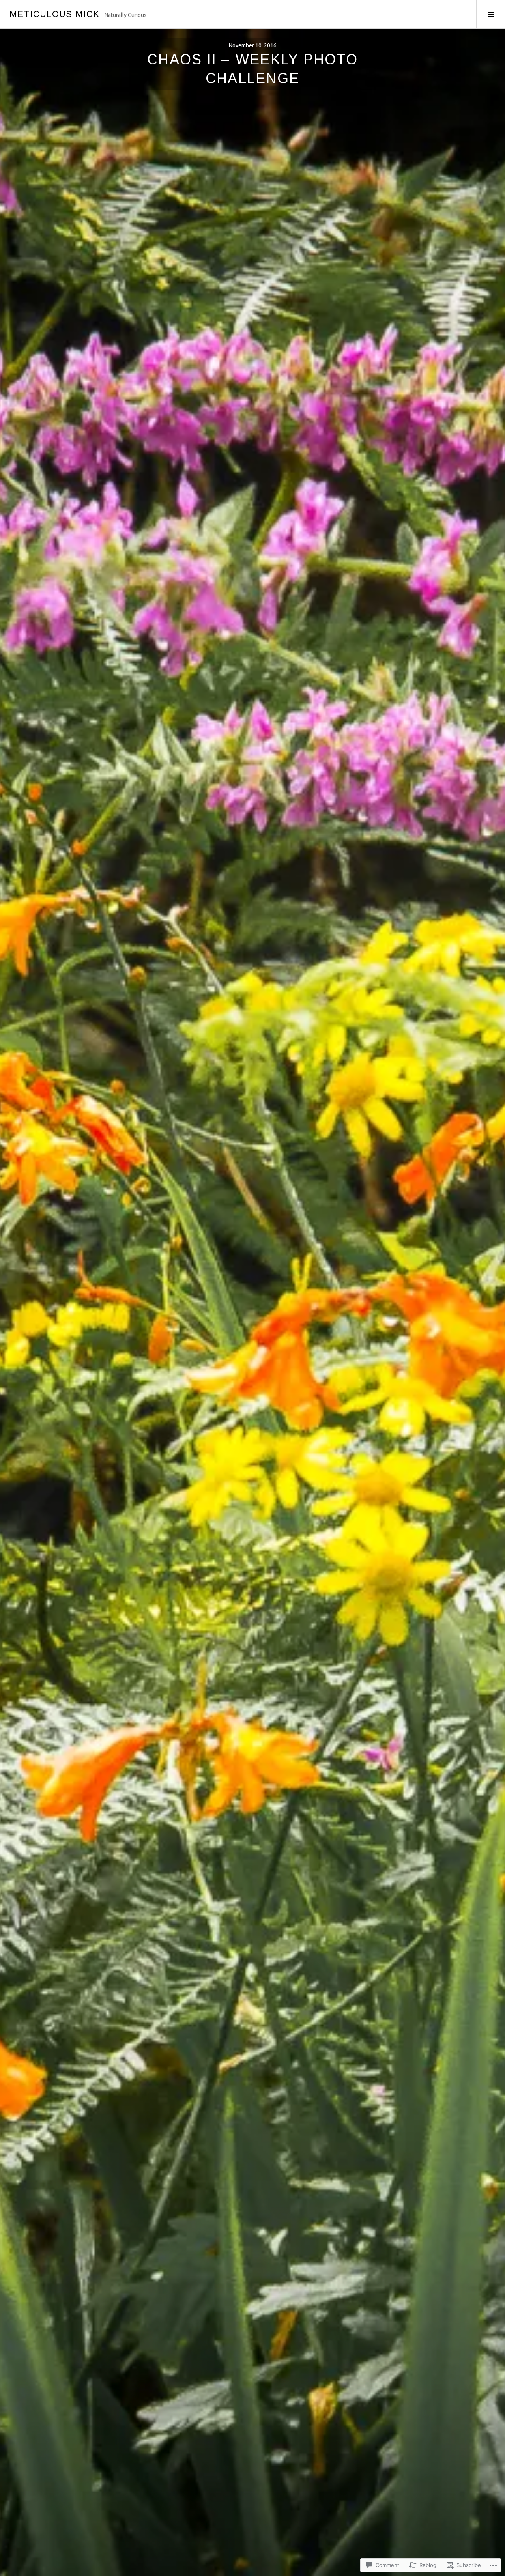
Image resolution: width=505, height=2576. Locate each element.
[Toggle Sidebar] (491, 14)
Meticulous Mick (55, 14)
